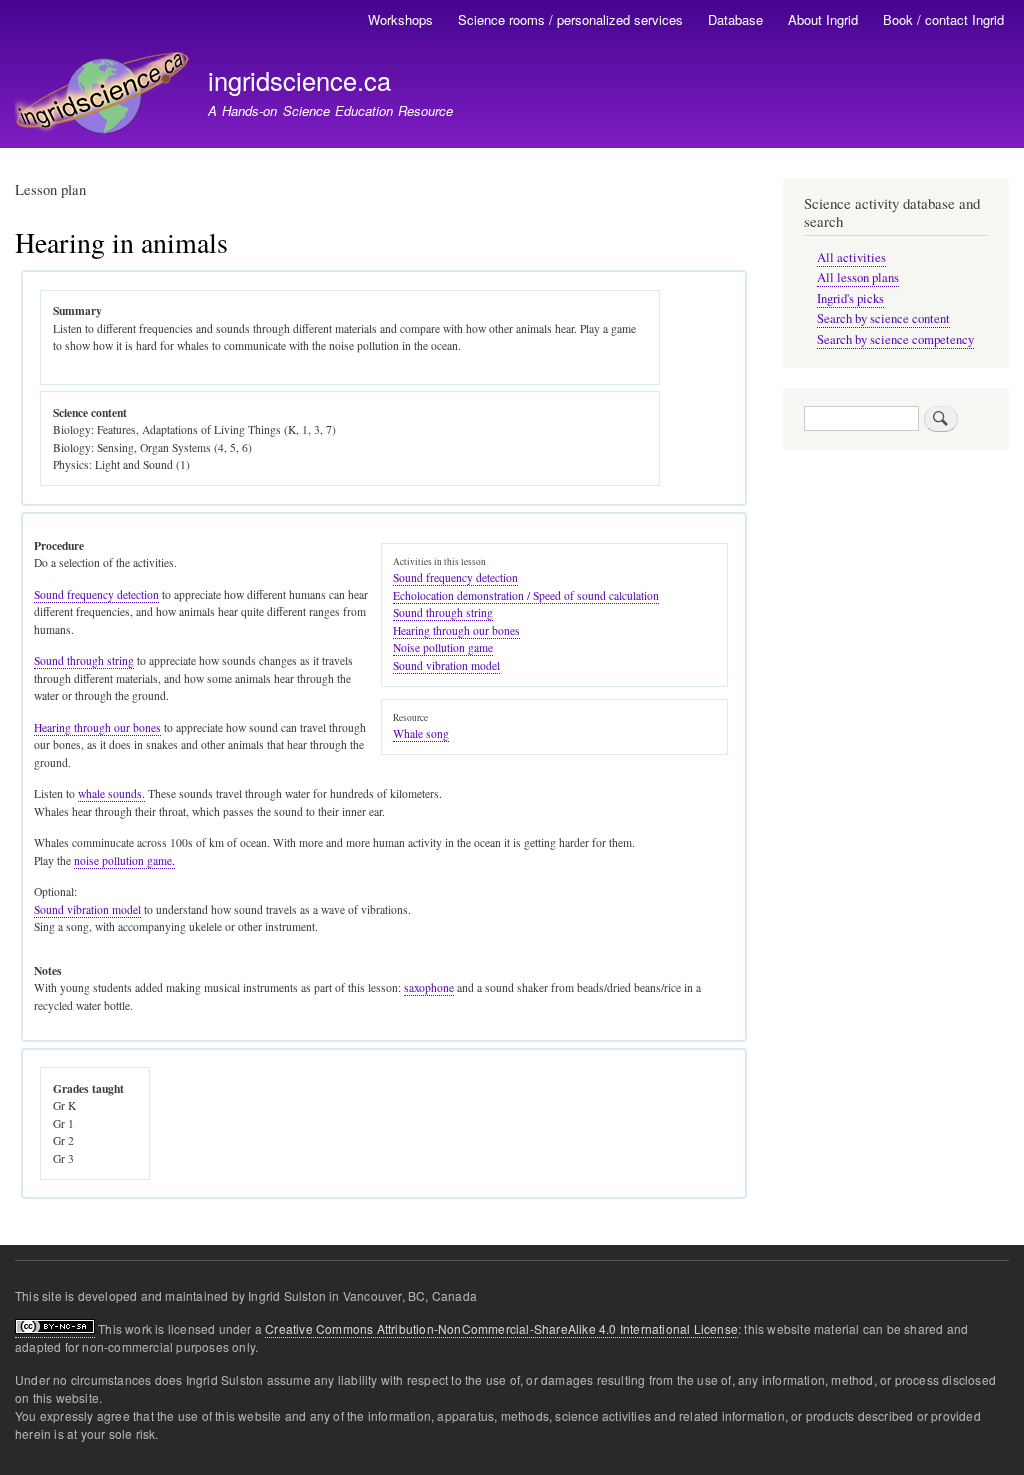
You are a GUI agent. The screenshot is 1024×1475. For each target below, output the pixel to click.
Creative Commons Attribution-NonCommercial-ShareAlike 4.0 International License (501, 1328)
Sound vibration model (446, 665)
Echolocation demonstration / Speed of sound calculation (526, 595)
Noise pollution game (443, 647)
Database (735, 19)
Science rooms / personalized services (570, 19)
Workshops (400, 19)
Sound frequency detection (455, 577)
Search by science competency (895, 339)
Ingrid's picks (850, 298)
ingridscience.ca (299, 80)
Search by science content (883, 318)
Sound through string (443, 612)
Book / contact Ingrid (943, 19)
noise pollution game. (124, 860)
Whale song (421, 733)
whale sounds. (111, 793)
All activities (851, 257)
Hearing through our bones (456, 630)
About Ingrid (823, 19)
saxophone (429, 987)
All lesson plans (858, 277)
